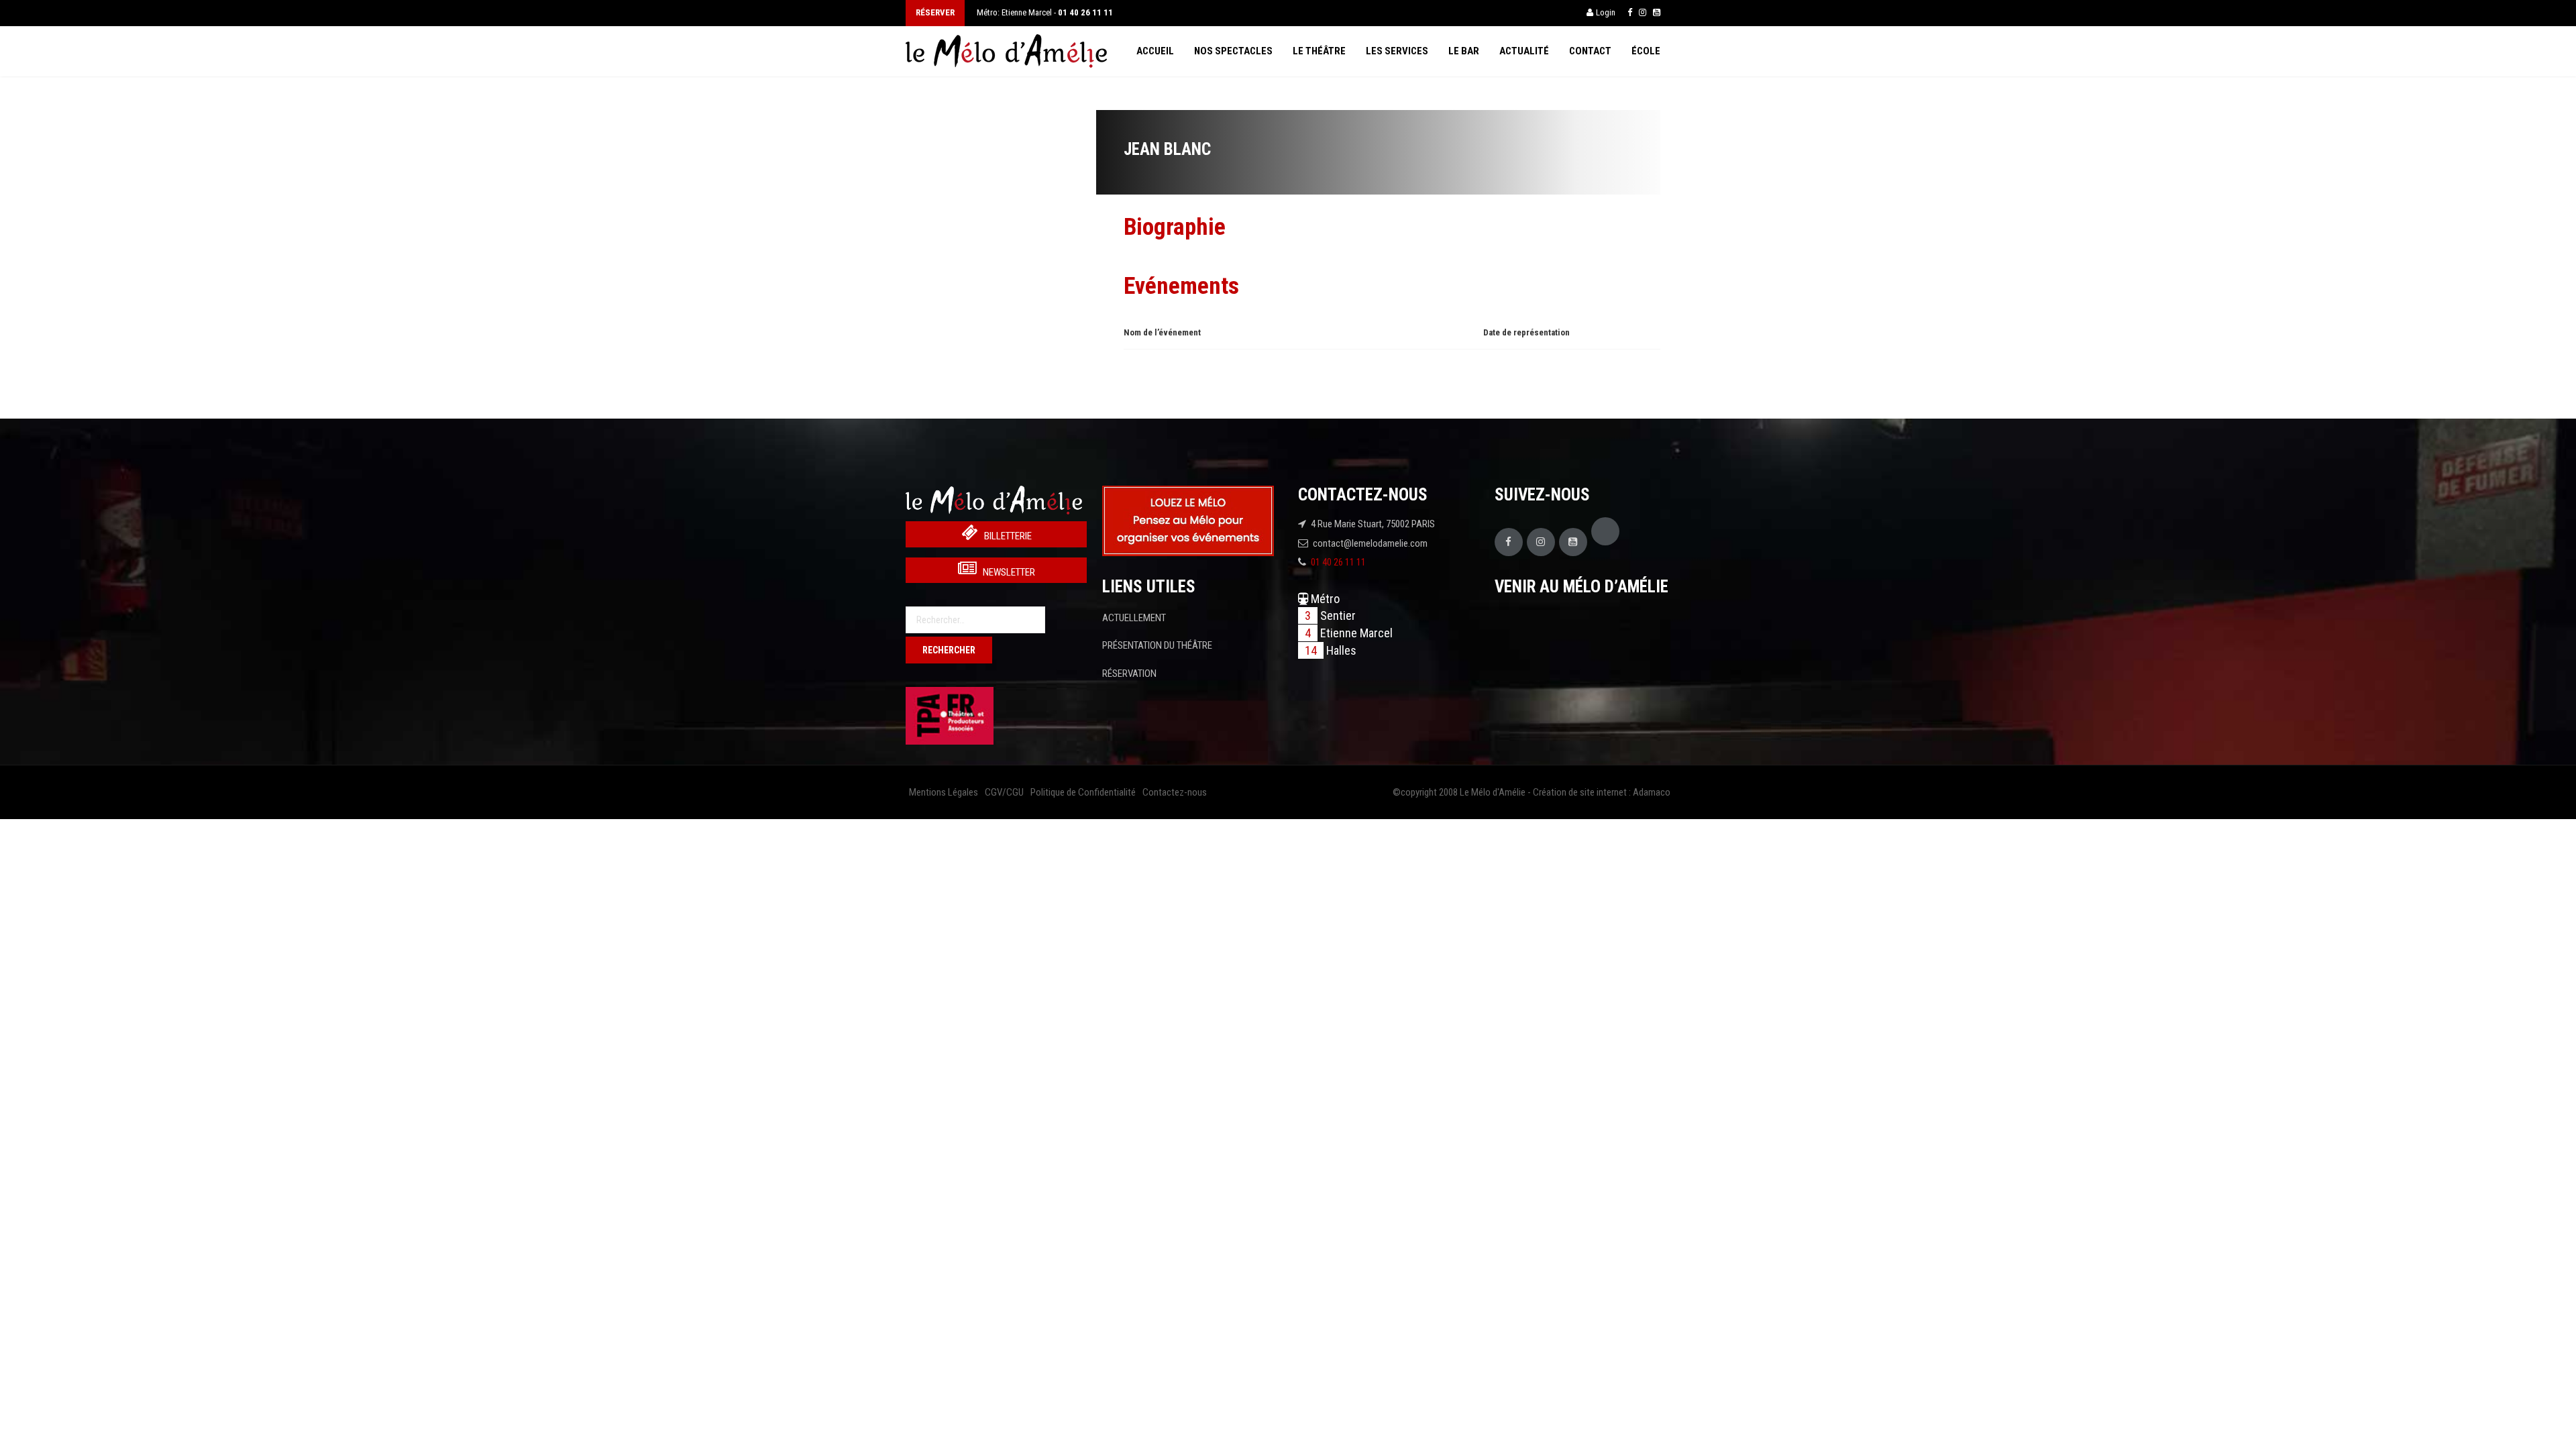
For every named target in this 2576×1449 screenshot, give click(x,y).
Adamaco (1652, 792)
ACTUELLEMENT (1134, 618)
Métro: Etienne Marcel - (1045, 12)
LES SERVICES (1397, 51)
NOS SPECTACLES (1233, 51)
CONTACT (1590, 51)
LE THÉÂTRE (1319, 51)
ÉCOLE (1646, 51)
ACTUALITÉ (1524, 51)
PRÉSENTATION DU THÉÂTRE (1157, 645)
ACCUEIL (1155, 51)
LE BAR (1464, 51)
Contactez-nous (1175, 792)
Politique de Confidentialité (1083, 792)
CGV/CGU (1004, 792)
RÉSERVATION (1129, 674)
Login (1606, 12)
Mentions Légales (944, 792)
